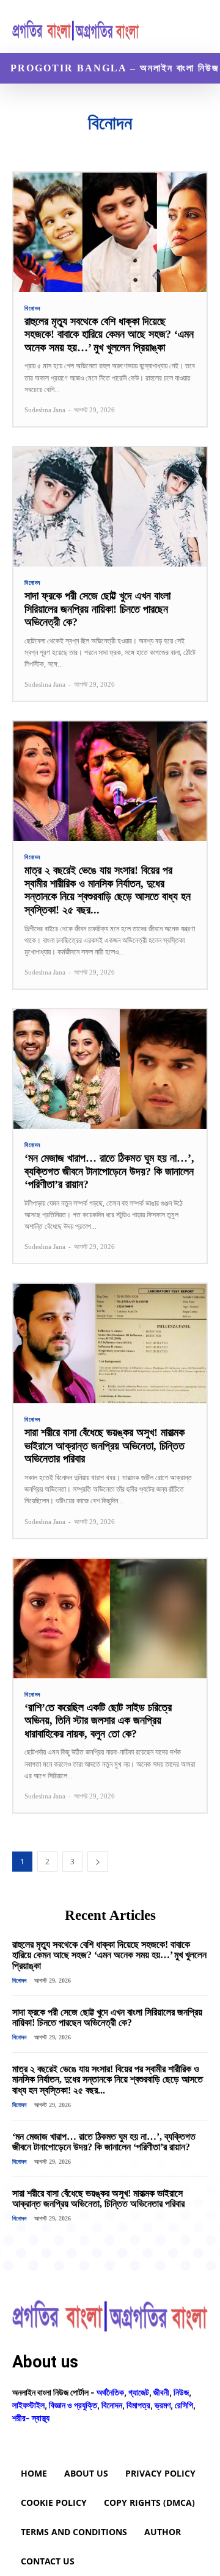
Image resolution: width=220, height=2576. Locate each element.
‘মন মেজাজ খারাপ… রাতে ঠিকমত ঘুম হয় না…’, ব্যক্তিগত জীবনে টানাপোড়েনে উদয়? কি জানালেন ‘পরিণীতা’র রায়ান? (109, 1171)
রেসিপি (184, 2405)
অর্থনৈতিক (22, 144)
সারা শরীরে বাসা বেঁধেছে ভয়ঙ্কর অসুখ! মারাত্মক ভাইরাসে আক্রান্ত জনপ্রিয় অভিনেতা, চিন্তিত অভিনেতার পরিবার (105, 1446)
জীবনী (84, 144)
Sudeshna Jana (45, 410)
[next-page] (98, 1862)
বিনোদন (32, 309)
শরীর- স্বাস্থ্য (31, 2418)
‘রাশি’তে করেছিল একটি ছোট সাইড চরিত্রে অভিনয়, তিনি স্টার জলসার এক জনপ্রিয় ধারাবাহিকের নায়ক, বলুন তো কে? (98, 1721)
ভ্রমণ (163, 2405)
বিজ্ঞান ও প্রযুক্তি (148, 144)
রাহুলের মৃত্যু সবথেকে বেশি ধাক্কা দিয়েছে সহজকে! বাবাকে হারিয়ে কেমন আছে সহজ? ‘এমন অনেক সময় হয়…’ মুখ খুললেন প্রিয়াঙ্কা (109, 335)
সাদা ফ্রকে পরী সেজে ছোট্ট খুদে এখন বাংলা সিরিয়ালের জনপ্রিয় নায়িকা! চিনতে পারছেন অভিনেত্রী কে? (97, 609)
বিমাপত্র (190, 144)
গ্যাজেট (55, 144)
